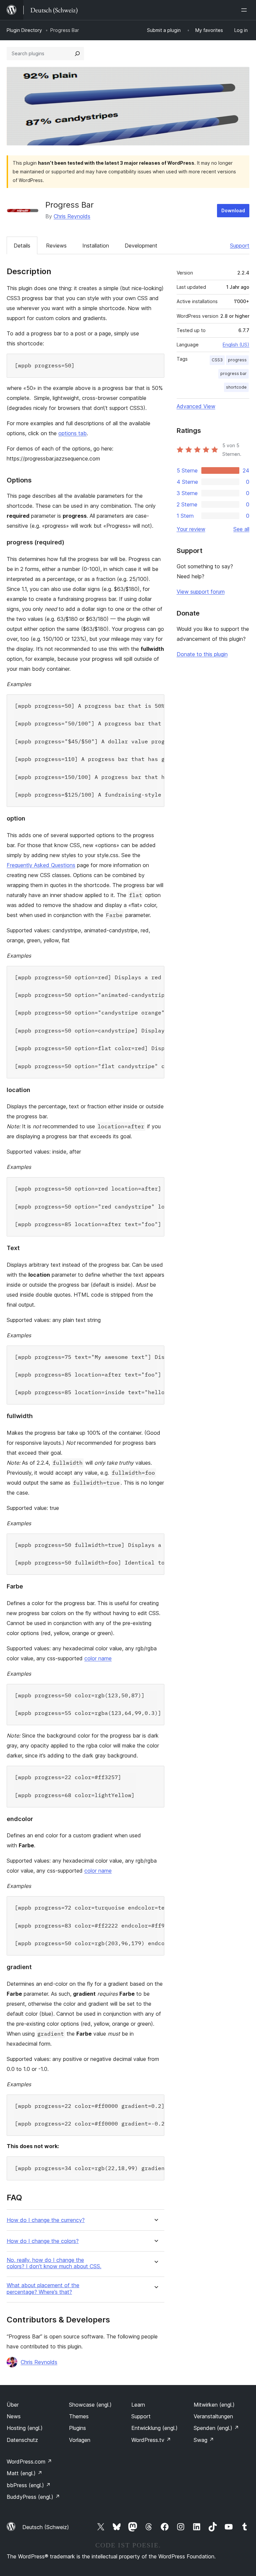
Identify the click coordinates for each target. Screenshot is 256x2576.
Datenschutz (22, 2440)
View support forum (201, 592)
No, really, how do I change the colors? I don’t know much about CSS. (54, 2263)
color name (98, 1658)
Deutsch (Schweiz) (46, 2527)
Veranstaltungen (213, 2416)
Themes (79, 2416)
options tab (72, 433)
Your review (191, 529)
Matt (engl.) (24, 2473)
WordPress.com (29, 2462)
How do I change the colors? (43, 2241)
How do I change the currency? (46, 2220)
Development (141, 246)
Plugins (77, 2428)
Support (240, 246)
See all (241, 529)
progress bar (233, 373)
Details (22, 246)
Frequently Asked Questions (41, 865)
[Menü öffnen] (245, 10)
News (14, 2416)
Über (13, 2405)
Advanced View (196, 406)
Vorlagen (80, 2440)
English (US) (236, 345)
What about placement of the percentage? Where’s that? (43, 2289)
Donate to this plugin (202, 654)
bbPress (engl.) (29, 2485)
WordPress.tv (151, 2440)
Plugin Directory (24, 30)
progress (237, 360)
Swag (204, 2440)
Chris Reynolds (72, 216)
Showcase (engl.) (90, 2405)
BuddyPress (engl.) (33, 2497)
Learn (138, 2405)
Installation (96, 246)
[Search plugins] (77, 54)
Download (233, 210)
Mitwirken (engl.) (214, 2405)
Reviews (56, 246)
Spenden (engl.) (216, 2428)
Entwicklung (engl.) (154, 2428)
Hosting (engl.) (25, 2428)
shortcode (236, 387)
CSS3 (217, 360)
